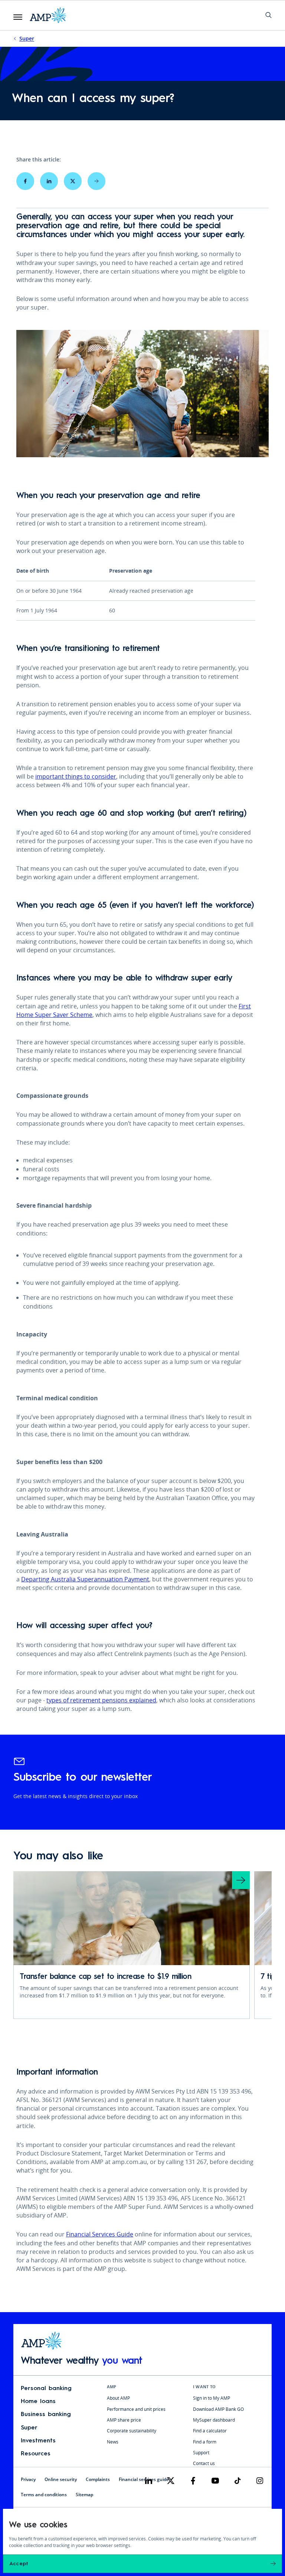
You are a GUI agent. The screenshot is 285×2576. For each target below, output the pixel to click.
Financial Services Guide (100, 2234)
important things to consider (76, 776)
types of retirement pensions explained (101, 1700)
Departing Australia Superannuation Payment (85, 1579)
